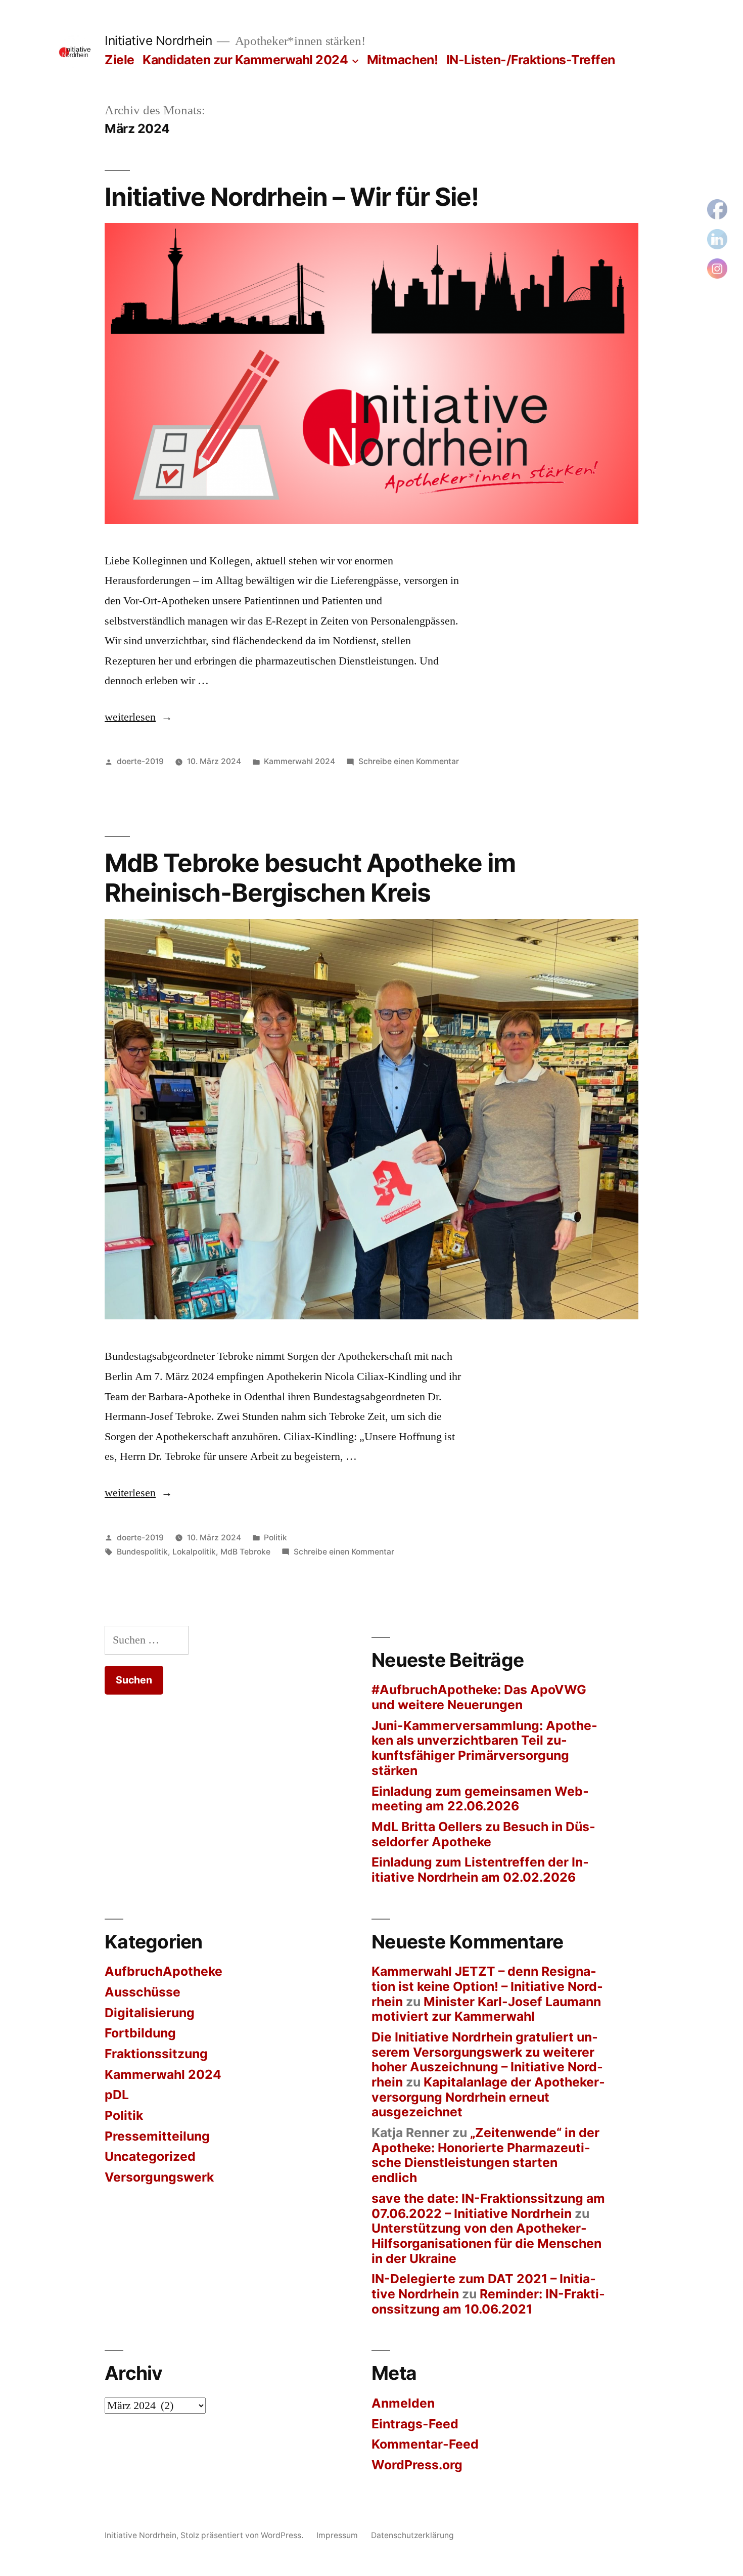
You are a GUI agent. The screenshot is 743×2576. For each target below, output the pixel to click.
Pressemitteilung (157, 2136)
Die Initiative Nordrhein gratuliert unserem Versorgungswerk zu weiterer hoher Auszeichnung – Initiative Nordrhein (487, 2059)
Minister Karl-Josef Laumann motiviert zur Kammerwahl (486, 2009)
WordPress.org (417, 2465)
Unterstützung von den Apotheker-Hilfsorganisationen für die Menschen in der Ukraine (486, 2243)
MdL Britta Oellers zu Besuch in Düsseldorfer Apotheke (483, 1834)
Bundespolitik (142, 1552)
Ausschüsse (143, 1992)
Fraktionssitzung (156, 2054)
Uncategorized (150, 2156)
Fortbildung (140, 2033)
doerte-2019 (140, 761)
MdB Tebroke (245, 1552)
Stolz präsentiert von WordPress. (243, 2535)
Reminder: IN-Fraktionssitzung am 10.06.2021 (488, 2301)
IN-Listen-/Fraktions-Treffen (531, 60)
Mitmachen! (402, 60)
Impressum (337, 2535)
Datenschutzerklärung (412, 2535)
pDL (117, 2095)
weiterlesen (130, 717)
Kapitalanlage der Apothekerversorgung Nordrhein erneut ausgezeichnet (488, 2097)
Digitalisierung (150, 2013)
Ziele (120, 60)
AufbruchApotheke (164, 1971)
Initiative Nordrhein (158, 40)
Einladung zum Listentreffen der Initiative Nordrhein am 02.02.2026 (480, 1870)
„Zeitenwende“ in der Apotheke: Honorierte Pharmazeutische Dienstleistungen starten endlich (485, 2155)
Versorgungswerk (159, 2177)
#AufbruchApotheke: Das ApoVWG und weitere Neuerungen (479, 1697)
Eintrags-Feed (415, 2424)
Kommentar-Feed (425, 2444)
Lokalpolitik (194, 1552)
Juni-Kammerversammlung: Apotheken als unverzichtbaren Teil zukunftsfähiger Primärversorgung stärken (484, 1748)
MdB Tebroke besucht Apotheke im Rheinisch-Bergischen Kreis (310, 878)
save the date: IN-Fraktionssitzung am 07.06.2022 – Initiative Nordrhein (488, 2206)
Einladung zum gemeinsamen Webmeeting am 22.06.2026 (480, 1799)
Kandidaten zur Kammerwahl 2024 (245, 60)
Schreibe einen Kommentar (409, 761)
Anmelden (403, 2403)
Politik (275, 1538)
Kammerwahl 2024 (299, 761)
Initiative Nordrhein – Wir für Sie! (292, 197)
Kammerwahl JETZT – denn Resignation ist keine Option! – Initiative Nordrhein (487, 1986)
